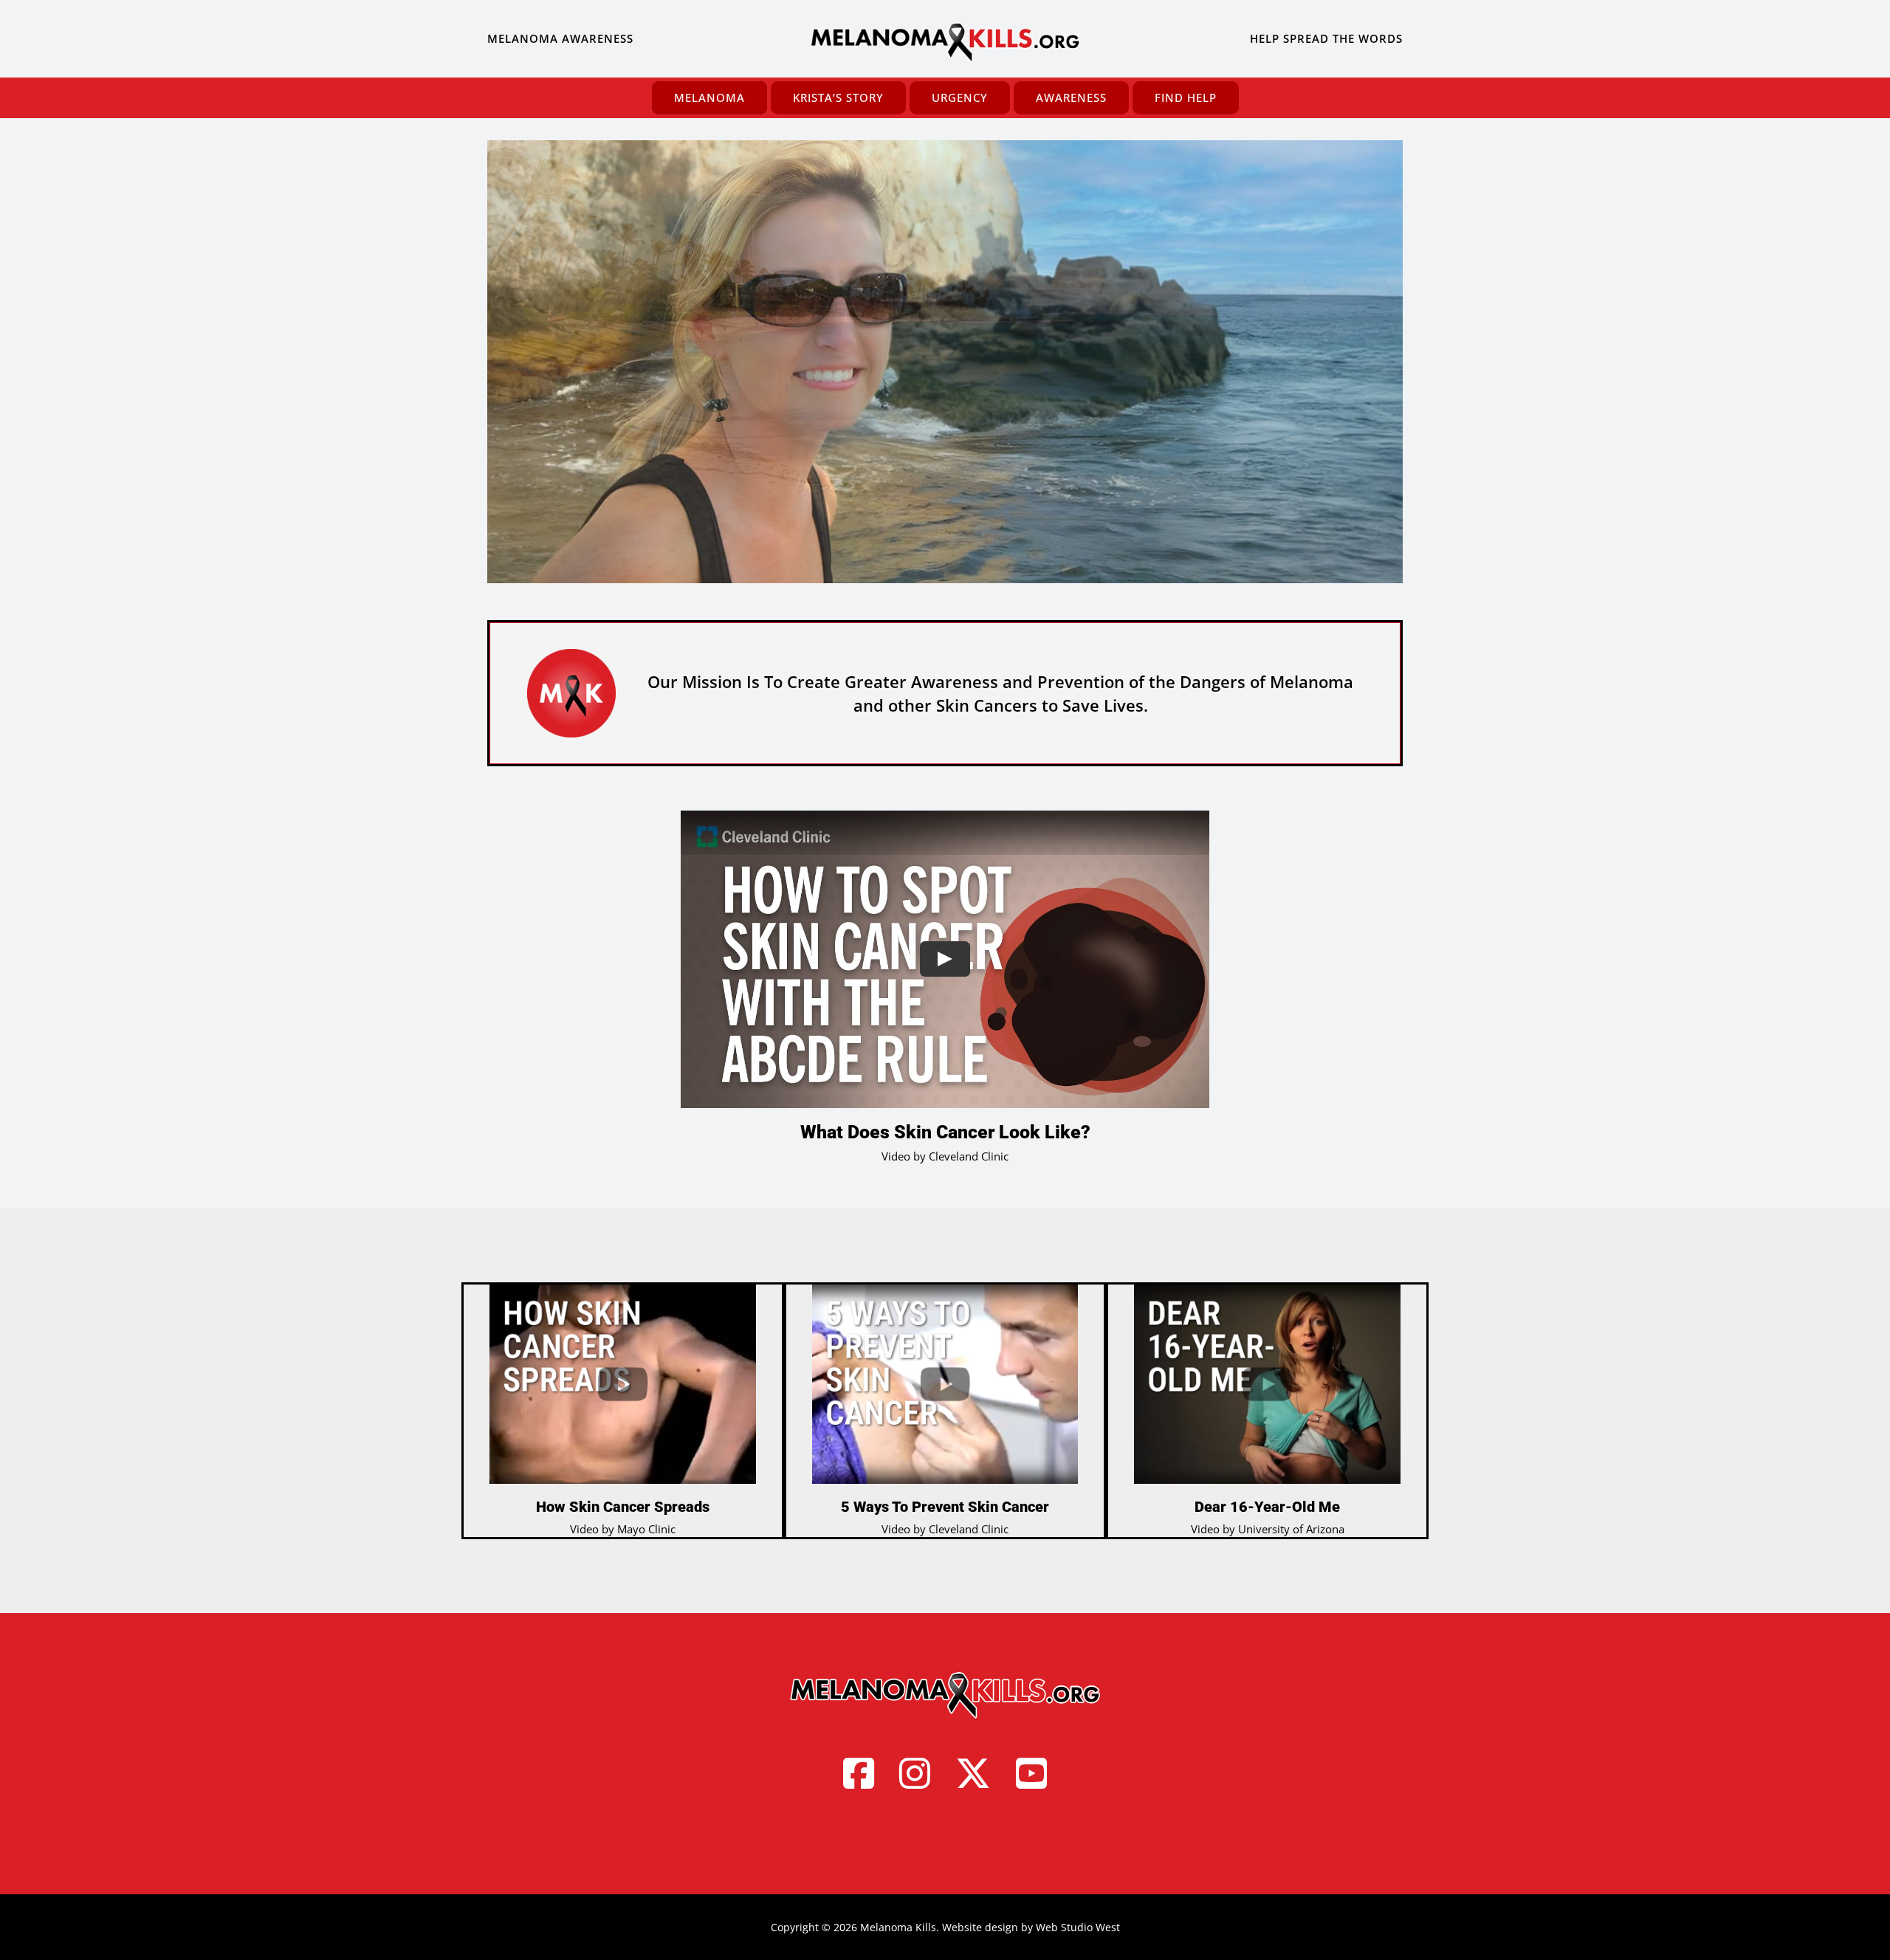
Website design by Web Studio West (1031, 1927)
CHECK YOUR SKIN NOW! (1067, 443)
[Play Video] (945, 959)
